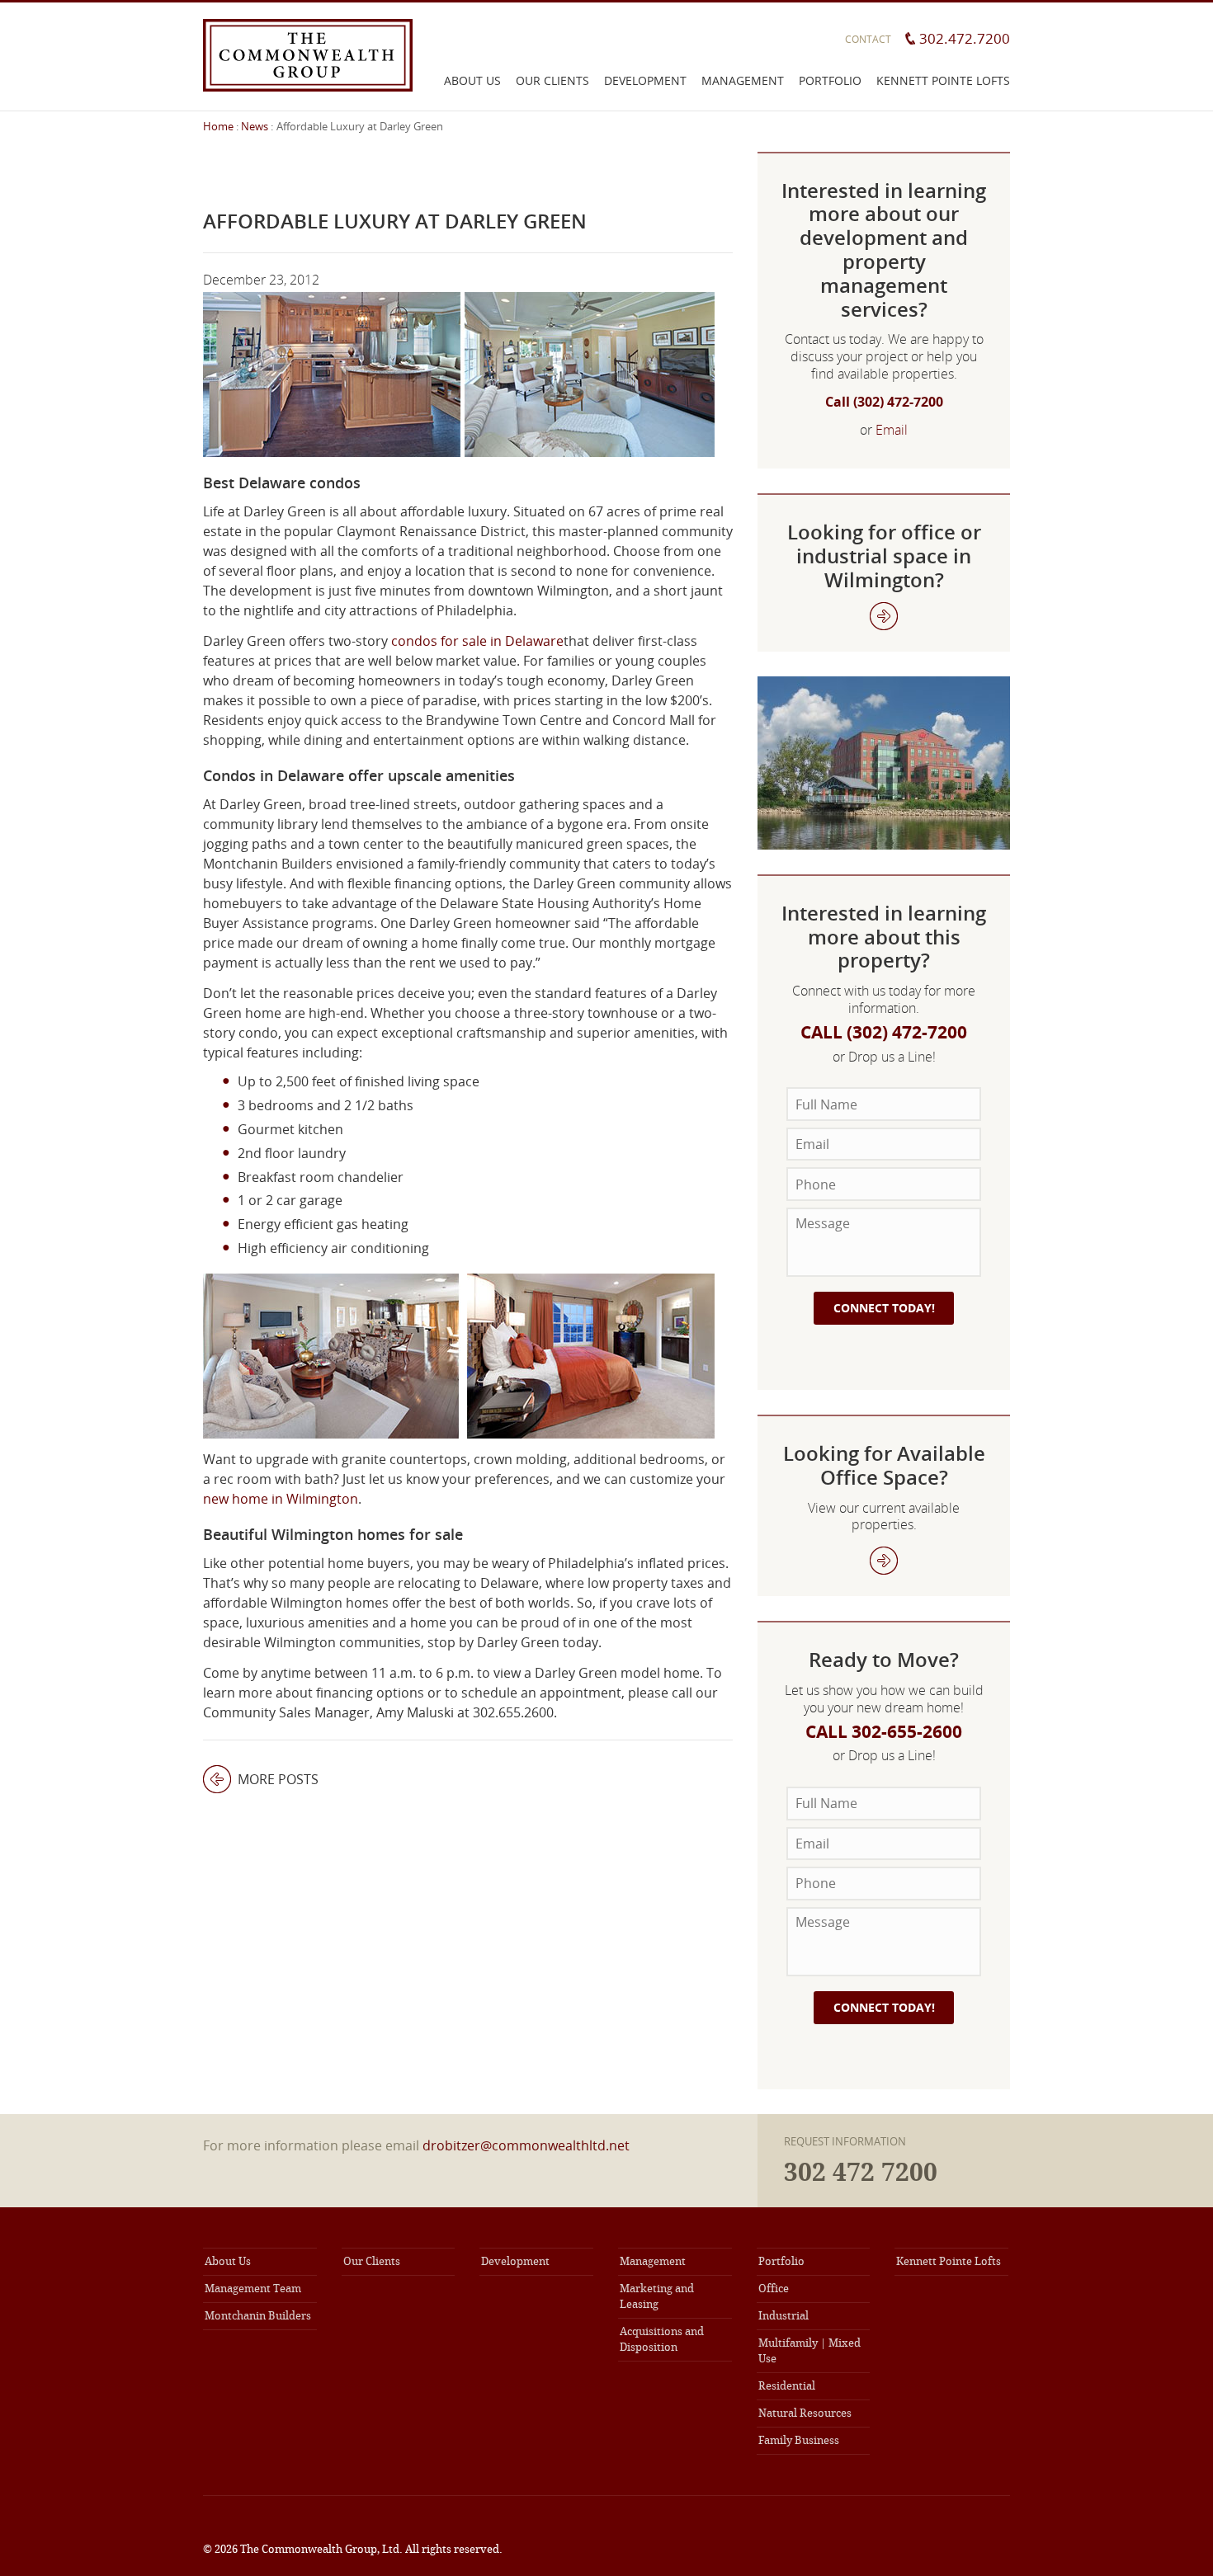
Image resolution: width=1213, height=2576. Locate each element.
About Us (472, 80)
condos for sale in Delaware (477, 641)
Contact (868, 39)
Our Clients (552, 80)
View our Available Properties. (884, 616)
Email (892, 430)
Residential (787, 2386)
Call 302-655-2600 (884, 1732)
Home (218, 126)
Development (645, 80)
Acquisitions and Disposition (662, 2339)
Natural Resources (805, 2413)
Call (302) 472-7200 (884, 402)
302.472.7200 (965, 38)
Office (774, 2289)
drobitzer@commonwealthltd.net (526, 2145)
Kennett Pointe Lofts (943, 80)
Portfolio (830, 80)
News (255, 126)
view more (884, 1561)
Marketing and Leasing (657, 2296)
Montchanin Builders (258, 2316)
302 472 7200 (861, 2173)
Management (743, 80)
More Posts (261, 1779)
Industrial (783, 2316)
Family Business (799, 2440)
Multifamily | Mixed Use (809, 2351)
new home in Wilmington (281, 1499)
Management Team (253, 2289)
